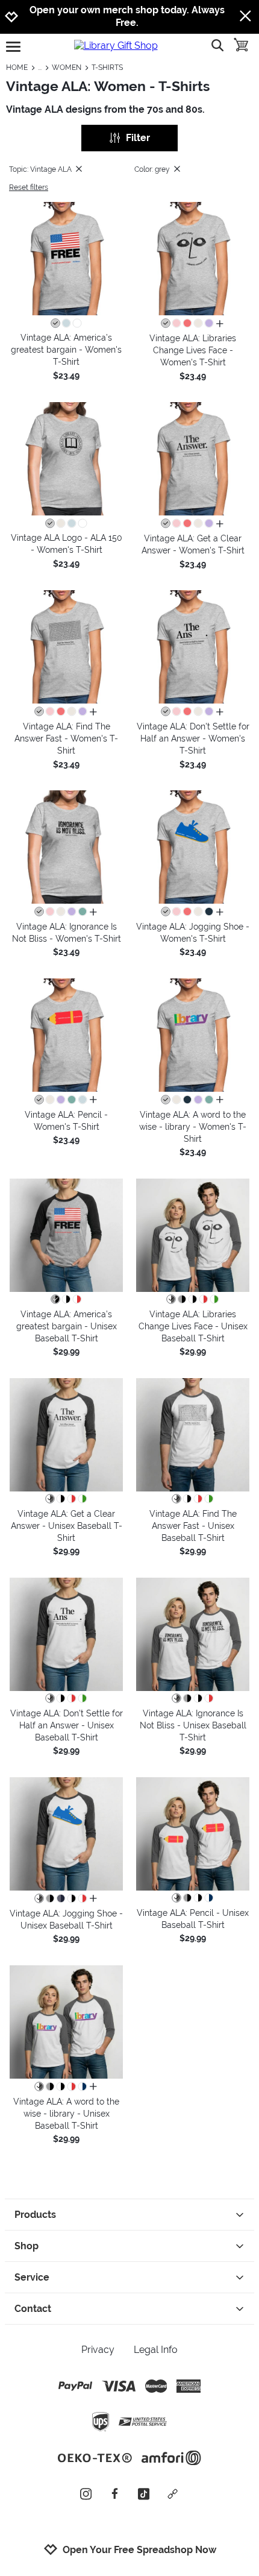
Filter (138, 138)
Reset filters (29, 187)
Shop (27, 2246)
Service (32, 2277)
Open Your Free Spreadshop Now (139, 2550)
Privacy (98, 2350)
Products (35, 2215)
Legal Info (156, 2350)
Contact (33, 2309)
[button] (66, 259)
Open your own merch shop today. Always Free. (127, 16)
